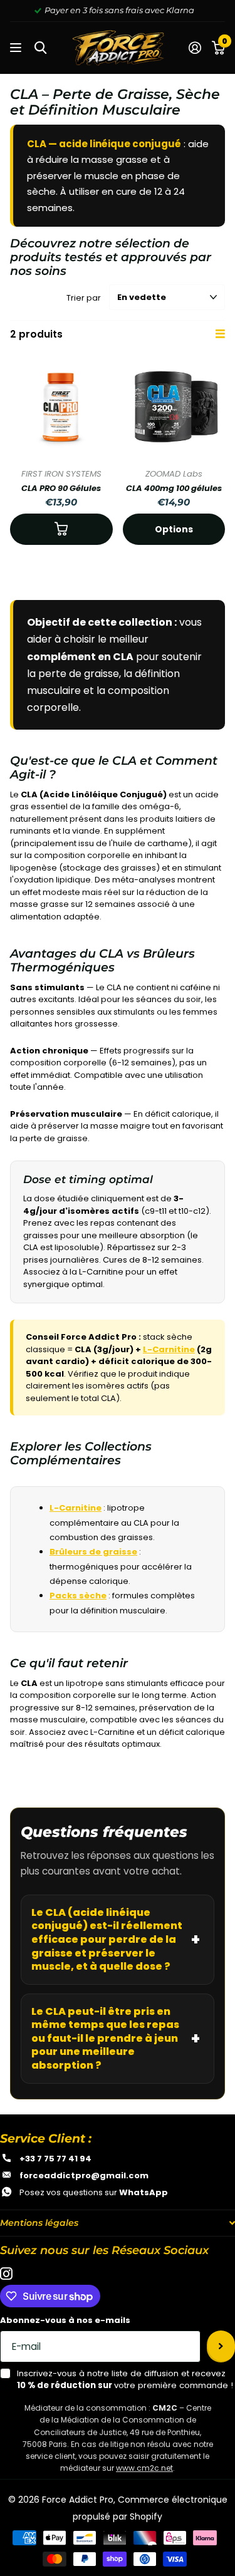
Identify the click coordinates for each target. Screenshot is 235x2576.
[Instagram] (6, 2274)
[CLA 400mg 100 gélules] (174, 408)
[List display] (220, 334)
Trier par (84, 298)
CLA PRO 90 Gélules (61, 488)
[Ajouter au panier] (61, 529)
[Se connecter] (195, 48)
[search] (40, 48)
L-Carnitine (169, 1349)
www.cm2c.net (144, 2468)
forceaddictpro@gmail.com (84, 2175)
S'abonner (221, 2346)
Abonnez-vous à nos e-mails (65, 2320)
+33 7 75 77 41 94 (55, 2159)
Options (174, 529)
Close (118, 2223)
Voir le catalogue (17, 48)
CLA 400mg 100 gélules (174, 488)
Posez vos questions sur (94, 2192)
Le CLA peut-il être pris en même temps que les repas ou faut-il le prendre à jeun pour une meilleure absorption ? (105, 2038)
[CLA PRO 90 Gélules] (61, 408)
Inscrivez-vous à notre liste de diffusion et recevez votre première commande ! (125, 2380)
